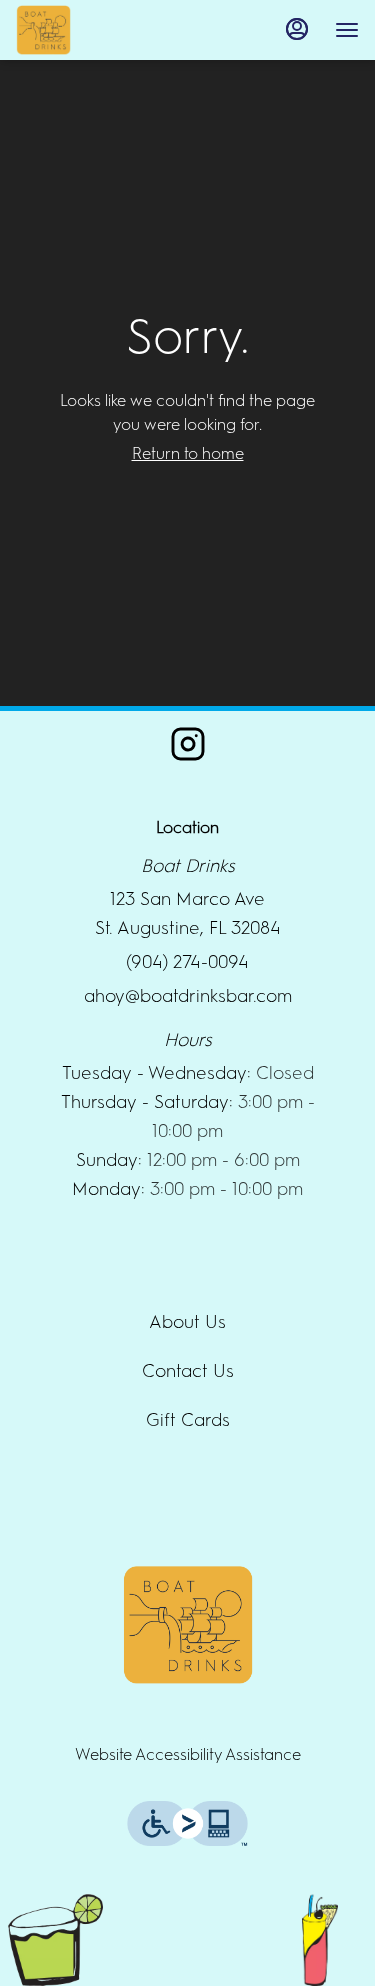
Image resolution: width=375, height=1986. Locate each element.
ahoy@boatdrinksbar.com (188, 996)
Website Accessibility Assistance (188, 1754)
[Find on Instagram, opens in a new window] (188, 750)
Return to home (188, 453)
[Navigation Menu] (347, 30)
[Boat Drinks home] (106, 30)
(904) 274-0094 (187, 962)
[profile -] (297, 29)
